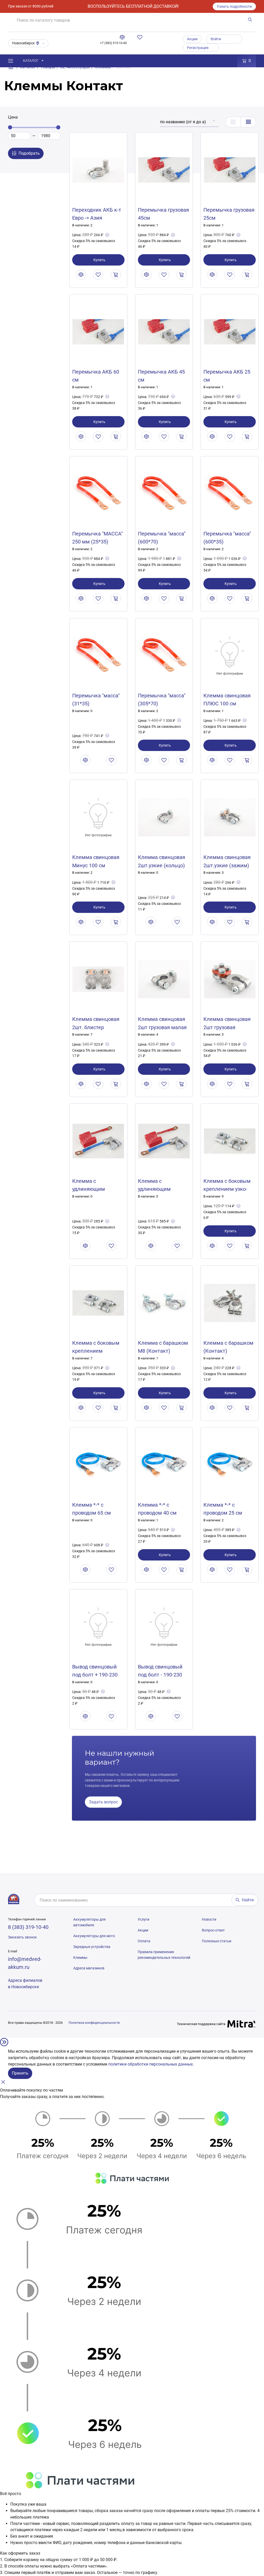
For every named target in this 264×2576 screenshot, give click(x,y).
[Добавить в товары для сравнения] (81, 275)
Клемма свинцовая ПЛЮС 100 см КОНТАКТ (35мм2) (227, 704)
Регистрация (198, 48)
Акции (192, 39)
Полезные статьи (217, 1941)
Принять (20, 2073)
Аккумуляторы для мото (94, 1936)
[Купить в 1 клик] (116, 275)
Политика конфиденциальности (94, 2023)
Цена (13, 117)
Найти (248, 1900)
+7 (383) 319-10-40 (113, 43)
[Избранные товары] (141, 37)
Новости (209, 1919)
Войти (216, 39)
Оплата (144, 1941)
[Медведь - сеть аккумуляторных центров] (14, 1899)
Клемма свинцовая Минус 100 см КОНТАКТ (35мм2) (96, 865)
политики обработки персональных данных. (151, 2064)
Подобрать (29, 153)
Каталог (31, 61)
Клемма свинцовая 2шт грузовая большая (227, 1027)
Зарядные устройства (92, 1947)
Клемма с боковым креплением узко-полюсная (227, 1189)
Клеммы (80, 1958)
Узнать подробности (234, 6)
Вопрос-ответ (213, 1930)
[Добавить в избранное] (98, 275)
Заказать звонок (22, 1937)
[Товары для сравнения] (123, 37)
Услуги (143, 1919)
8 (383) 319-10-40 (28, 1927)
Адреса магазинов (89, 1968)
